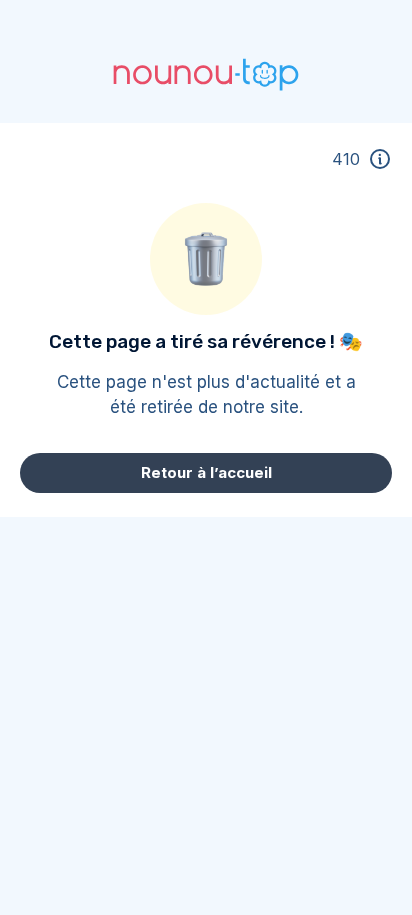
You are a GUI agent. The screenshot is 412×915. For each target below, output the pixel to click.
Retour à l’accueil (206, 472)
